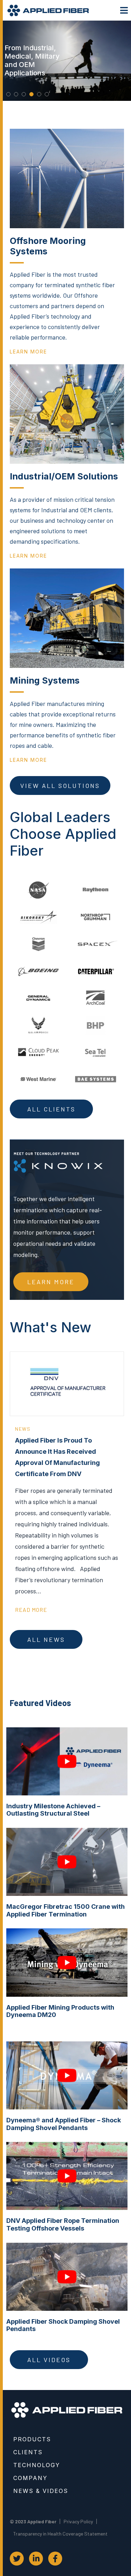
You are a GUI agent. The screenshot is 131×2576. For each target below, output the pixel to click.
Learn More (51, 1282)
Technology (37, 2465)
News (23, 1429)
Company (30, 2478)
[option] (67, 61)
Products (32, 2439)
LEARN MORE (28, 352)
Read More (31, 1610)
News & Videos (41, 2491)
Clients (28, 2452)
